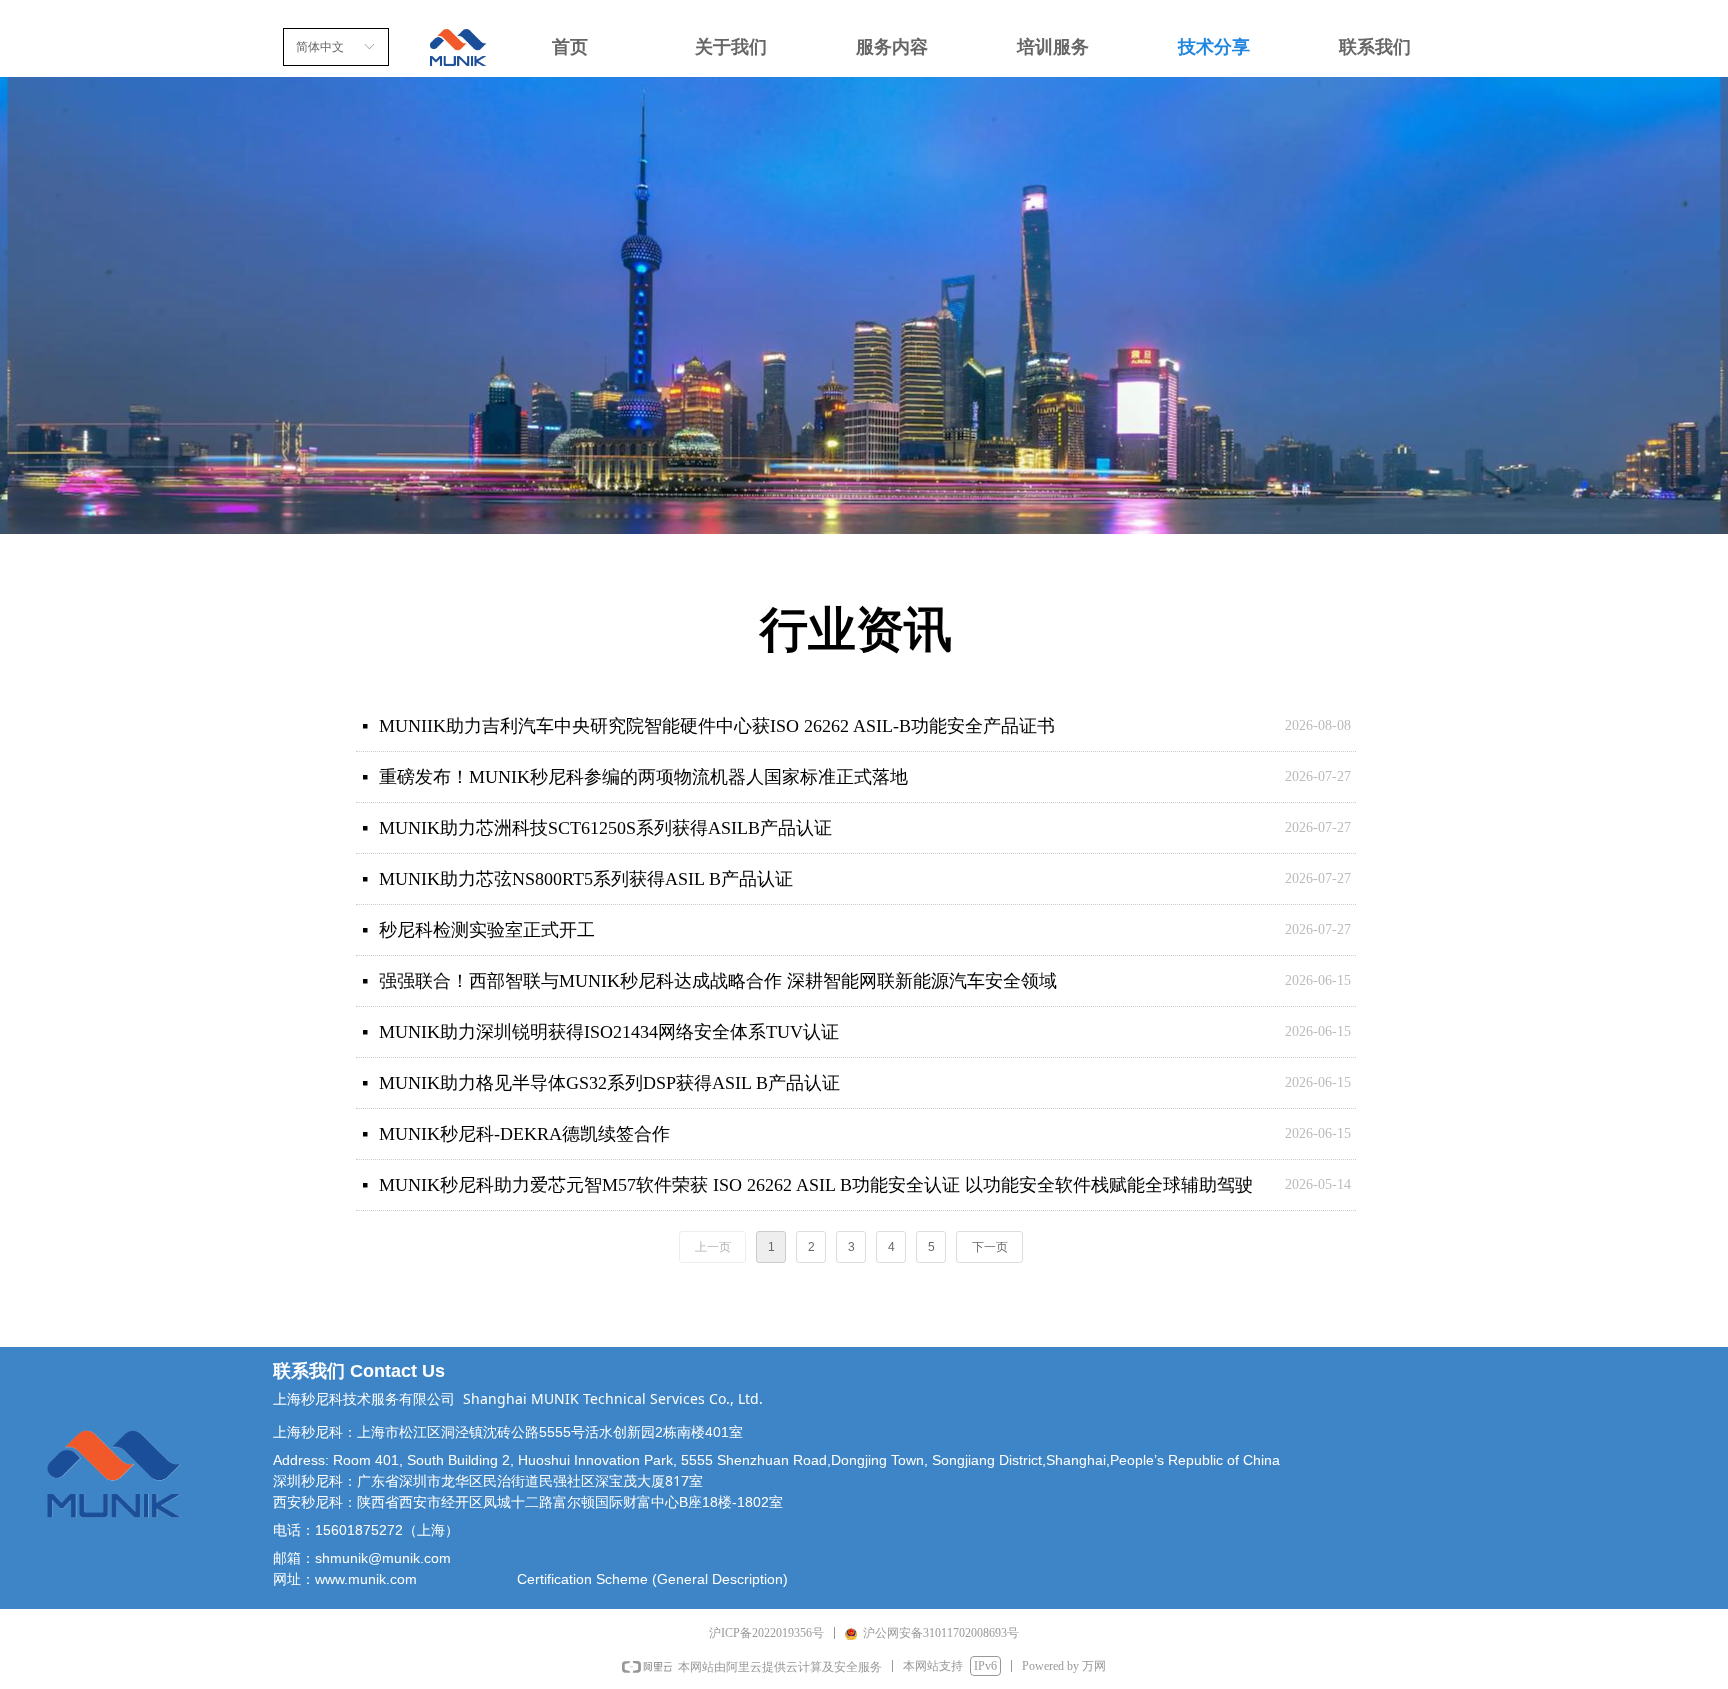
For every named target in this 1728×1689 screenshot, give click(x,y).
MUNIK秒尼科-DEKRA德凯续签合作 (524, 1134)
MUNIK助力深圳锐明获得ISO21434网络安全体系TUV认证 (609, 1032)
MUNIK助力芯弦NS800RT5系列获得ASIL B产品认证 (586, 879)
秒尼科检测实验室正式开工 (487, 930)
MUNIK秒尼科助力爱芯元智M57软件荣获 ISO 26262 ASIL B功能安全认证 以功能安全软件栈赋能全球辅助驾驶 (816, 1185)
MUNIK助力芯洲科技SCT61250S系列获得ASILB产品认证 (605, 828)
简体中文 (320, 47)
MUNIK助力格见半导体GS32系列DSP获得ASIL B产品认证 (609, 1083)
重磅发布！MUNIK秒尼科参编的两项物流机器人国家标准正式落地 (643, 777)
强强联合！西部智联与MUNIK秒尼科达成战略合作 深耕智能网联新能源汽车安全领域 (718, 981)
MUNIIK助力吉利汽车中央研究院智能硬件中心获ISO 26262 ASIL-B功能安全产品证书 (717, 726)
